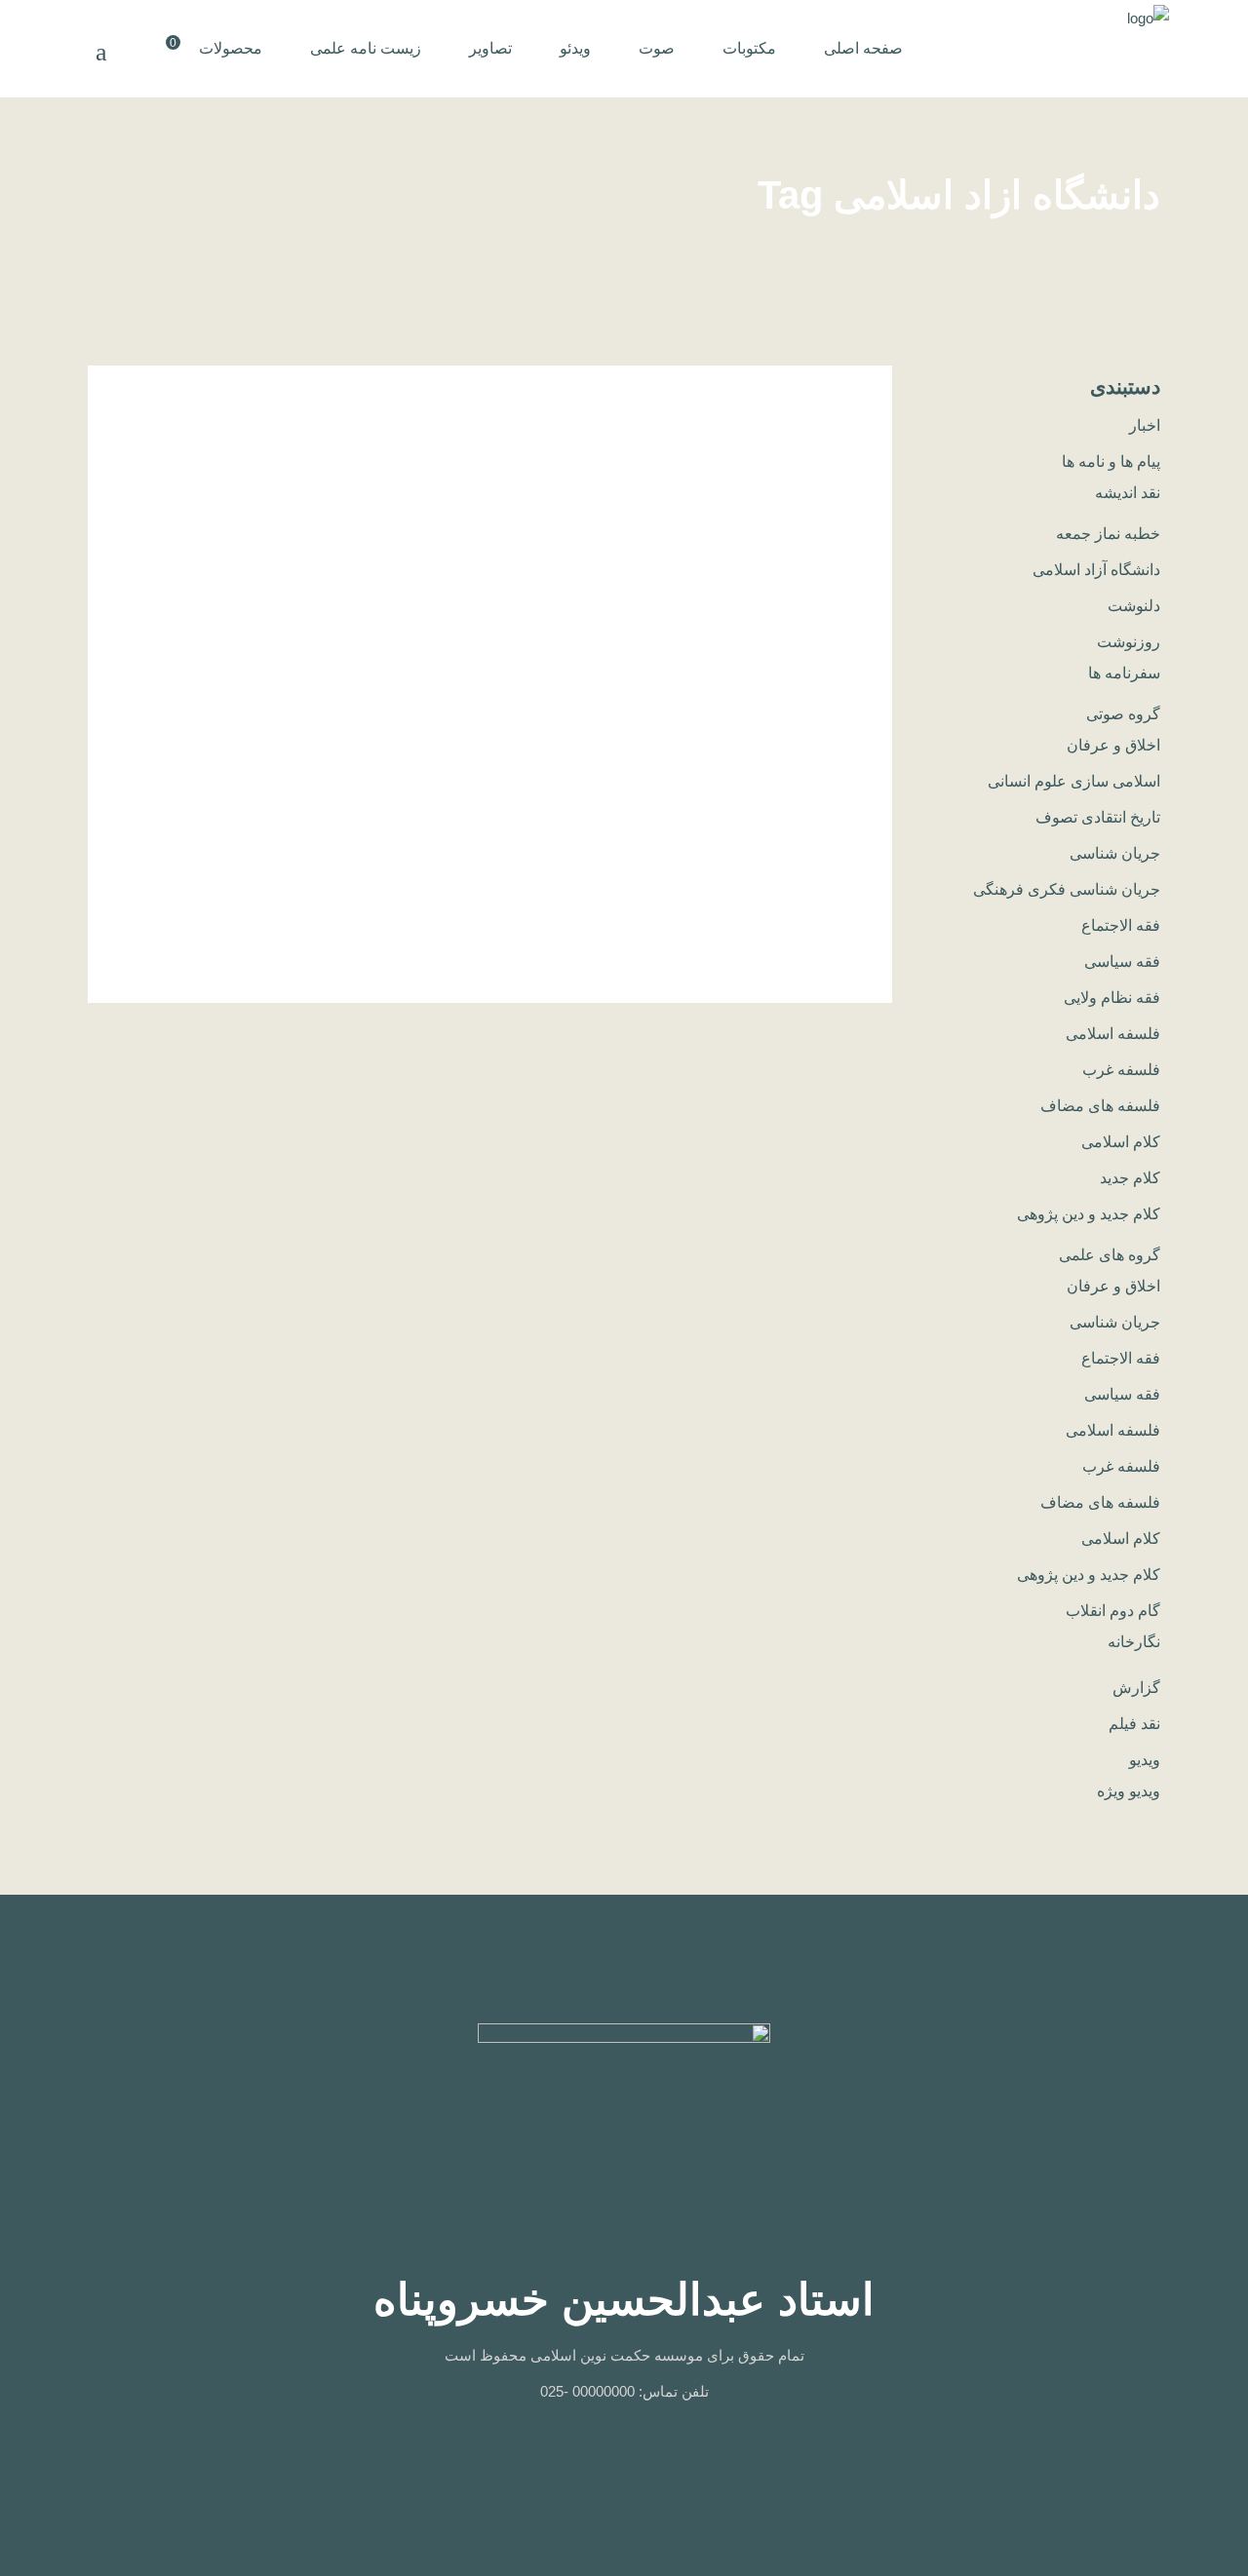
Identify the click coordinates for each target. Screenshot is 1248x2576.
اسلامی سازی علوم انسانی (1074, 781)
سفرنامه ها (1124, 673)
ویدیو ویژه (1129, 1791)
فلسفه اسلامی (1113, 1034)
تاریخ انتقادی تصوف (1098, 817)
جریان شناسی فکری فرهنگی (1067, 889)
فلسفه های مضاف (1100, 1106)
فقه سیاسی (1122, 961)
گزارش (1136, 1688)
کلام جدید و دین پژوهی (1089, 1214)
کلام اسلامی (1121, 1142)
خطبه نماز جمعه (1108, 534)
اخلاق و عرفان (1113, 745)
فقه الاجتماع (1121, 925)
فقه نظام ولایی (1112, 998)
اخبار (1145, 425)
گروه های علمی (1110, 1255)
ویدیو (1145, 1760)
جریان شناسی (1115, 853)
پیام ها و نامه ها (1111, 461)
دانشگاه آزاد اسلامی (1096, 570)
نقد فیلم (1134, 1724)
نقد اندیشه (1128, 493)
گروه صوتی (1123, 714)
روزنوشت (1129, 642)
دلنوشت (1134, 606)
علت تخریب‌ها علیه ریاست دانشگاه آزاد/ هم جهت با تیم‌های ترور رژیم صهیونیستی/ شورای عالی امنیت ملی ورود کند (748, 579)
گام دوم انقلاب (1113, 1611)
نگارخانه (1134, 1642)
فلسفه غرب (1121, 1070)
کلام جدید (1130, 1178)
